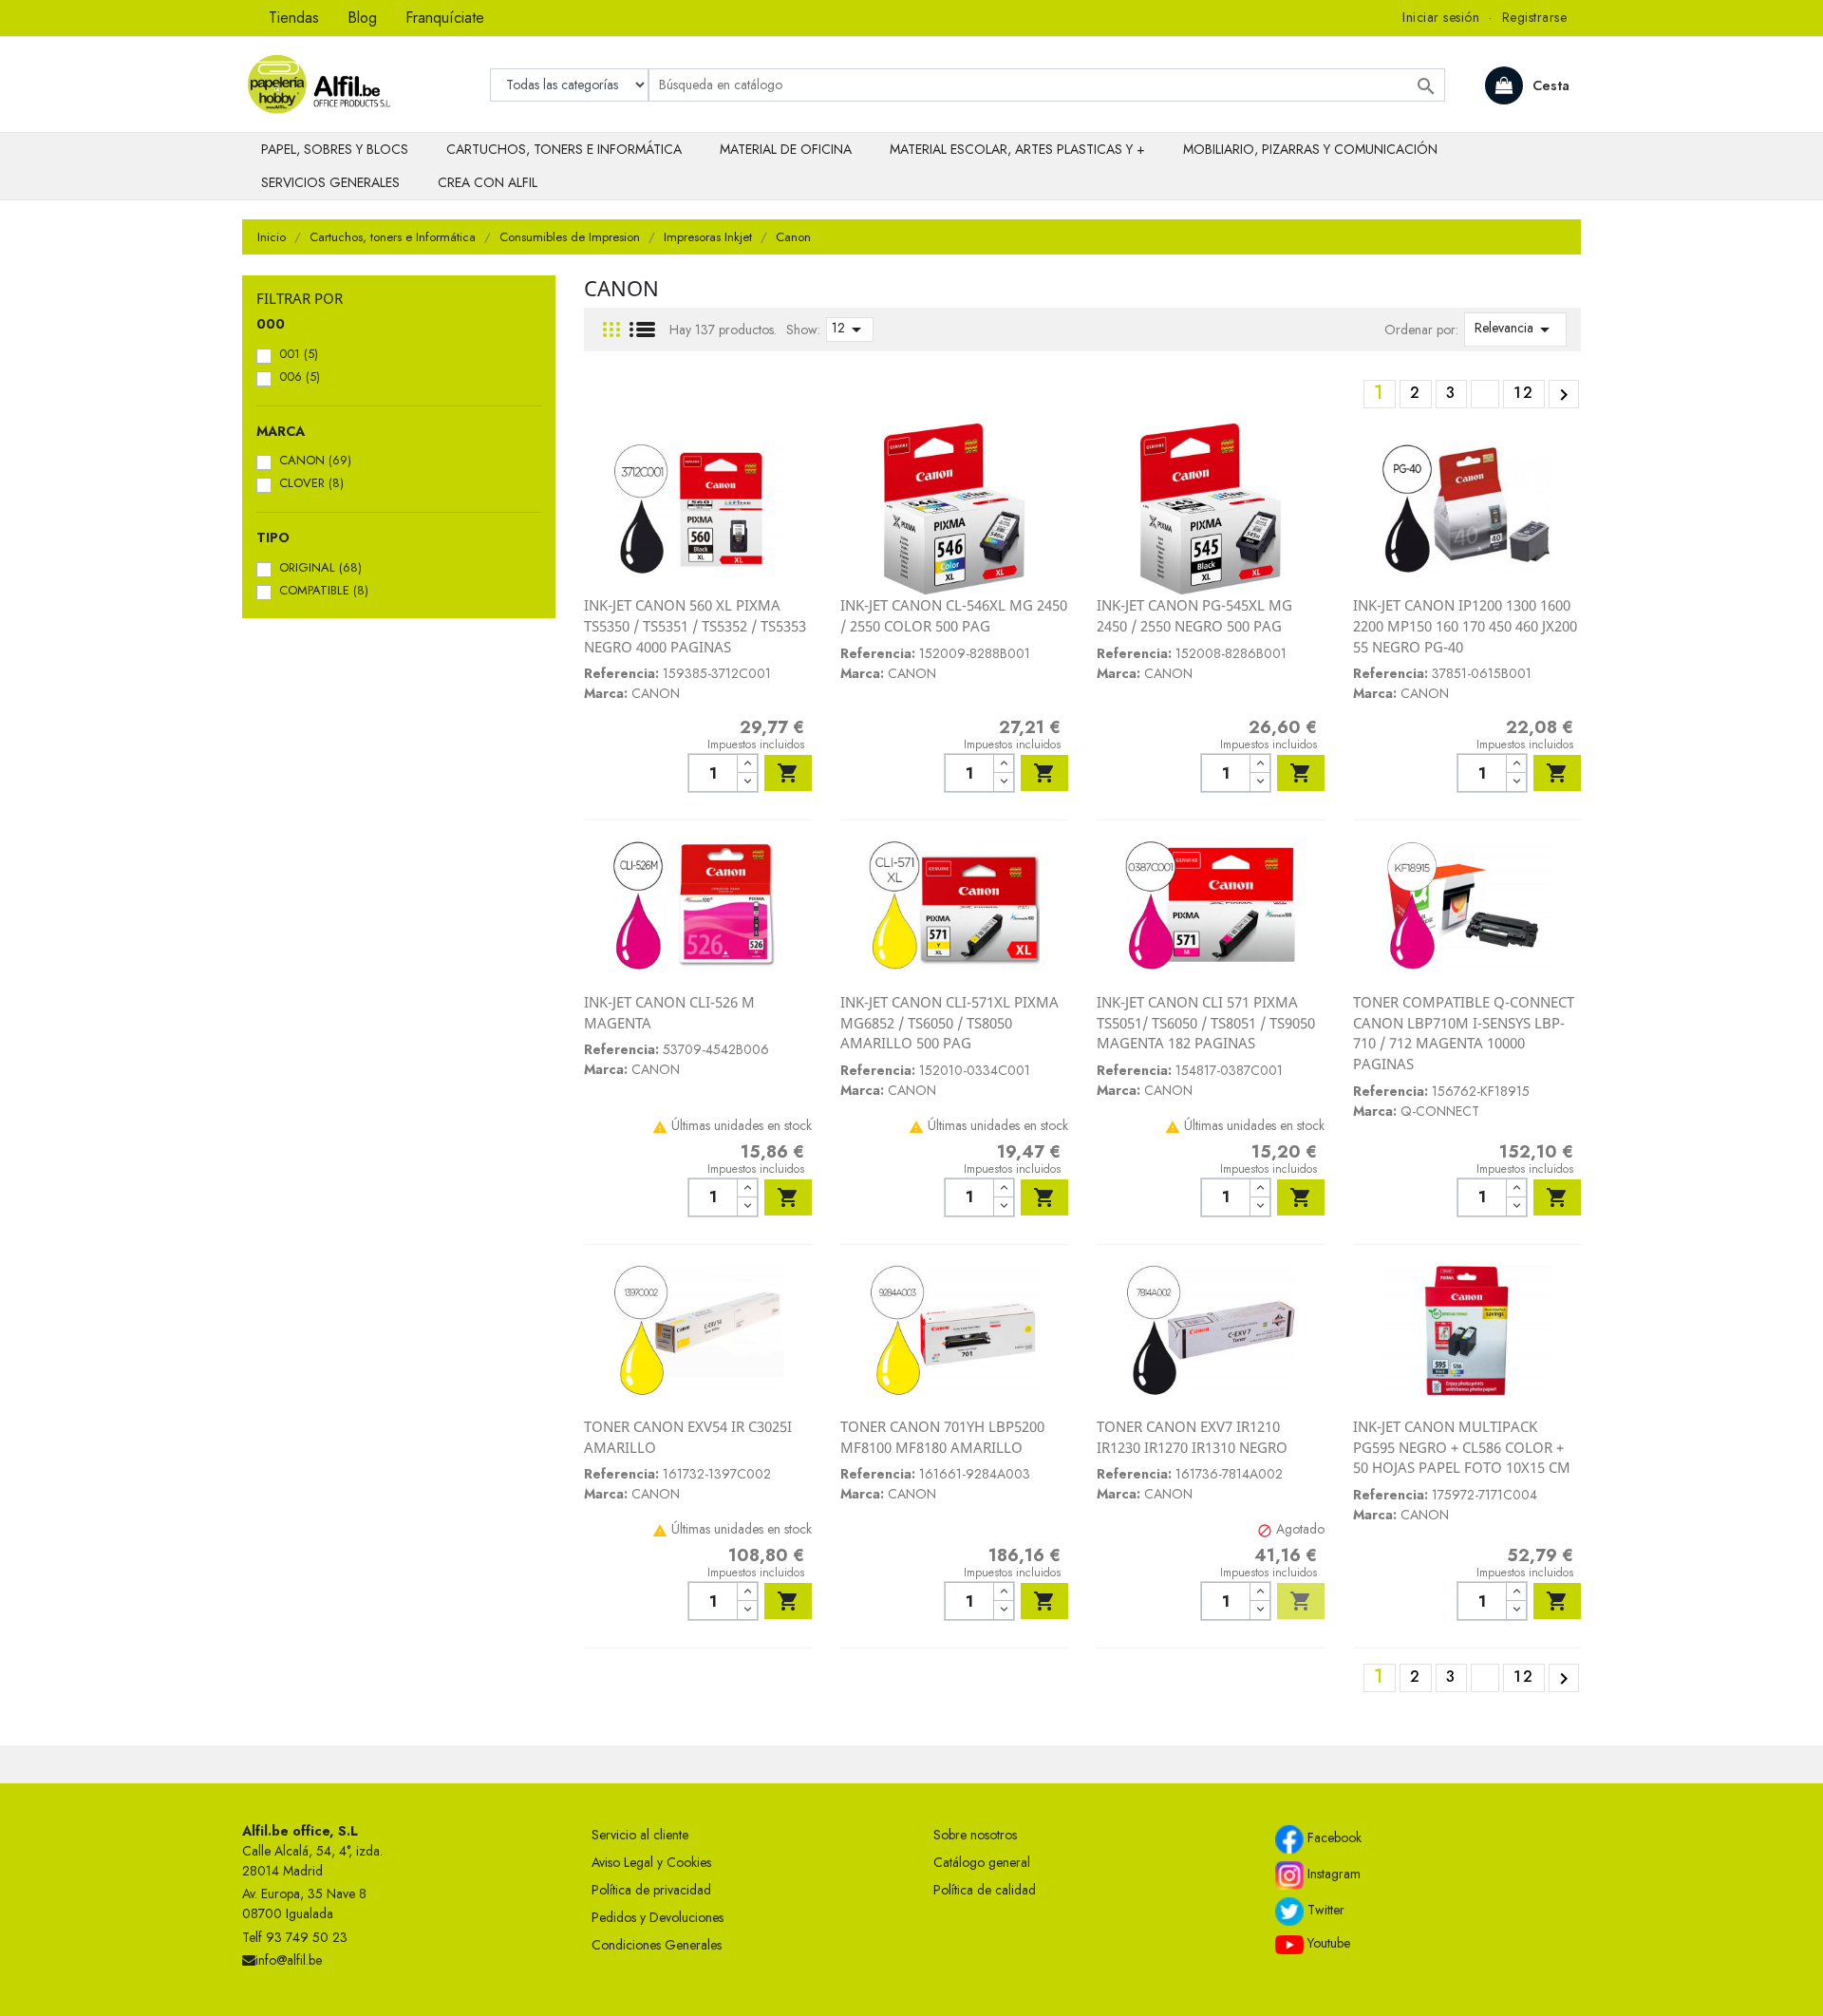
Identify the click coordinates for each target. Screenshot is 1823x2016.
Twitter (1324, 1910)
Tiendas (294, 18)
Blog (362, 18)
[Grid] (611, 330)
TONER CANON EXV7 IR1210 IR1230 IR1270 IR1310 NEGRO (1192, 1437)
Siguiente (1564, 395)
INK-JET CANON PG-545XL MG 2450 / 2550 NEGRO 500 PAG (1194, 615)
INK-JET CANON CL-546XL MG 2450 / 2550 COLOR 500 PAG (954, 615)
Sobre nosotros (975, 1835)
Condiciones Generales (657, 1945)
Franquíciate (445, 18)
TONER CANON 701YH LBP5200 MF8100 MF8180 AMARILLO (942, 1437)
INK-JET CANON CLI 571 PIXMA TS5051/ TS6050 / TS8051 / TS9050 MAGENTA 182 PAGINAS (1206, 1022)
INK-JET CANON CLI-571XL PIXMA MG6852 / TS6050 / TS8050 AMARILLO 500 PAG (949, 1022)
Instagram (1332, 1874)
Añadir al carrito (788, 773)
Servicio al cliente (640, 1835)
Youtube (1327, 1943)
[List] (642, 330)
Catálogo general (982, 1862)
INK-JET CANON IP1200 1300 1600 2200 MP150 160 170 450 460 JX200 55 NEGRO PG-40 (1465, 625)
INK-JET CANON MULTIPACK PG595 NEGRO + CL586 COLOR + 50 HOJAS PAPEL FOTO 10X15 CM (1462, 1447)
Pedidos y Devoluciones (658, 1917)
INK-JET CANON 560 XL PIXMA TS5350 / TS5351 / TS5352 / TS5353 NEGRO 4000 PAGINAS (695, 625)
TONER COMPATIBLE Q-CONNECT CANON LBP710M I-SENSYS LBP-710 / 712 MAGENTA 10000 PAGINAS (1464, 1033)
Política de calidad (985, 1890)
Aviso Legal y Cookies (651, 1862)
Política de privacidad (651, 1890)
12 (850, 330)
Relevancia (1515, 330)
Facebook (1333, 1837)
